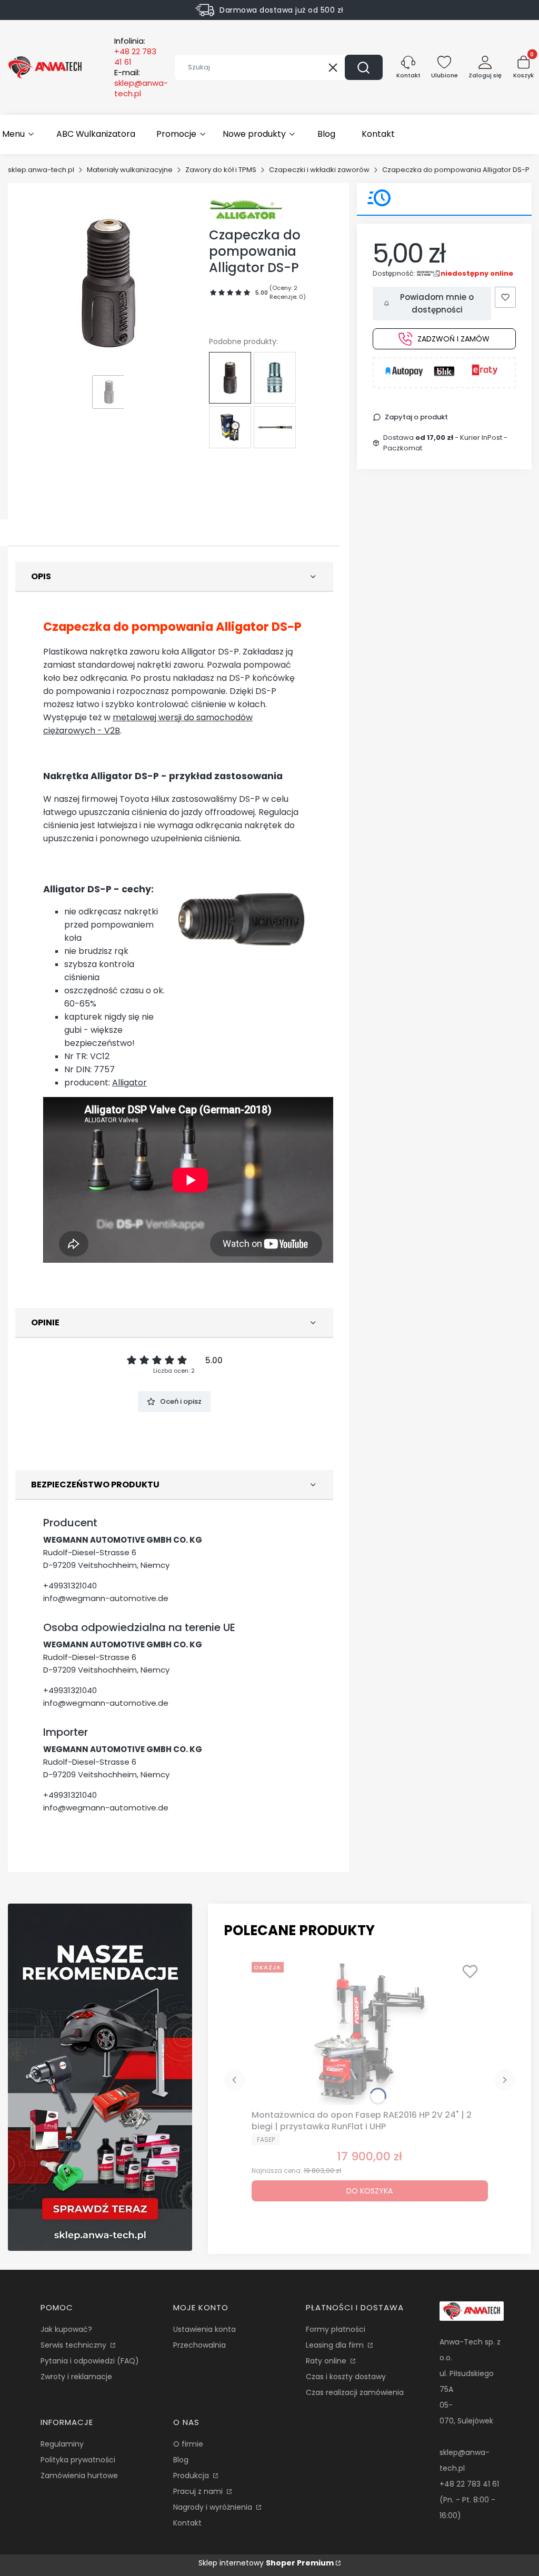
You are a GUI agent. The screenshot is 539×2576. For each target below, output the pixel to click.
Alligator (129, 1083)
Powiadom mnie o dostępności (437, 303)
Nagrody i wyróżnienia (214, 2507)
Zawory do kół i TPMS (221, 170)
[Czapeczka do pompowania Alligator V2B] (275, 378)
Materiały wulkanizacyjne (130, 170)
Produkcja (192, 2476)
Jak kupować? (66, 2329)
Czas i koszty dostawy (346, 2377)
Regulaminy (62, 2444)
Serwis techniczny (74, 2345)
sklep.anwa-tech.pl (41, 170)
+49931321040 (70, 1586)
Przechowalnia (199, 2345)
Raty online (327, 2361)
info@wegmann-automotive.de (106, 1598)
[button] (364, 67)
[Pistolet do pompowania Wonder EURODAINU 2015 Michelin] (230, 427)
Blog (181, 2460)
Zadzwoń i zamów (453, 339)
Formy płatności (336, 2329)
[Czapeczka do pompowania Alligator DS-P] (230, 378)
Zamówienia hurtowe (79, 2476)
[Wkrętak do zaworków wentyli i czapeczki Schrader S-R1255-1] (275, 427)
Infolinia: (135, 52)
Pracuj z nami (199, 2491)
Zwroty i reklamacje (76, 2377)
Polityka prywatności (78, 2460)
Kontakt (187, 2523)
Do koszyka (370, 2191)
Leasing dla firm (336, 2345)
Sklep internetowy (266, 2563)
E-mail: (141, 83)
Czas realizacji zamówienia (355, 2392)
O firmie (188, 2444)
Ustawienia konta (204, 2329)
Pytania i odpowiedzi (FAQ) (90, 2361)
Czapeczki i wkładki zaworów (319, 170)
